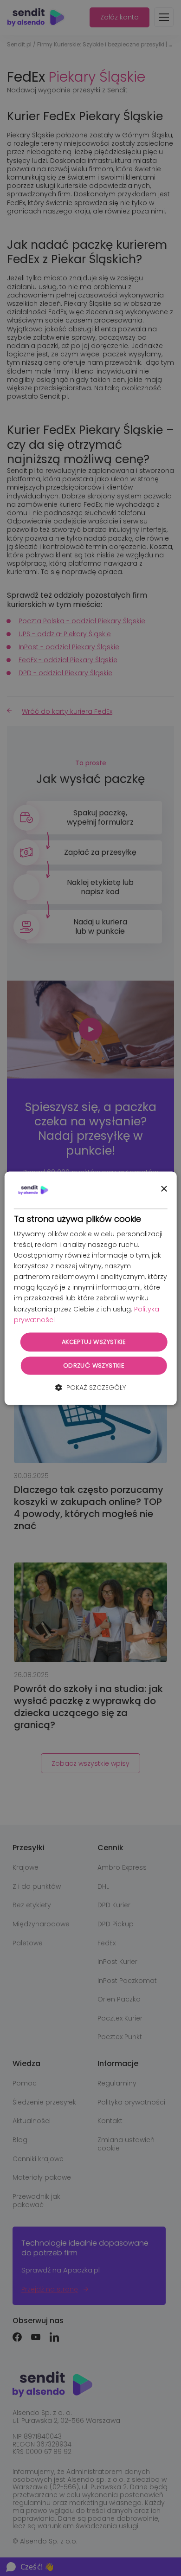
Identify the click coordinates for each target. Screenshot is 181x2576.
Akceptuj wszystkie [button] (94, 1342)
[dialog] (91, 1288)
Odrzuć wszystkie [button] (94, 1366)
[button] (90, 1388)
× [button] (164, 1189)
